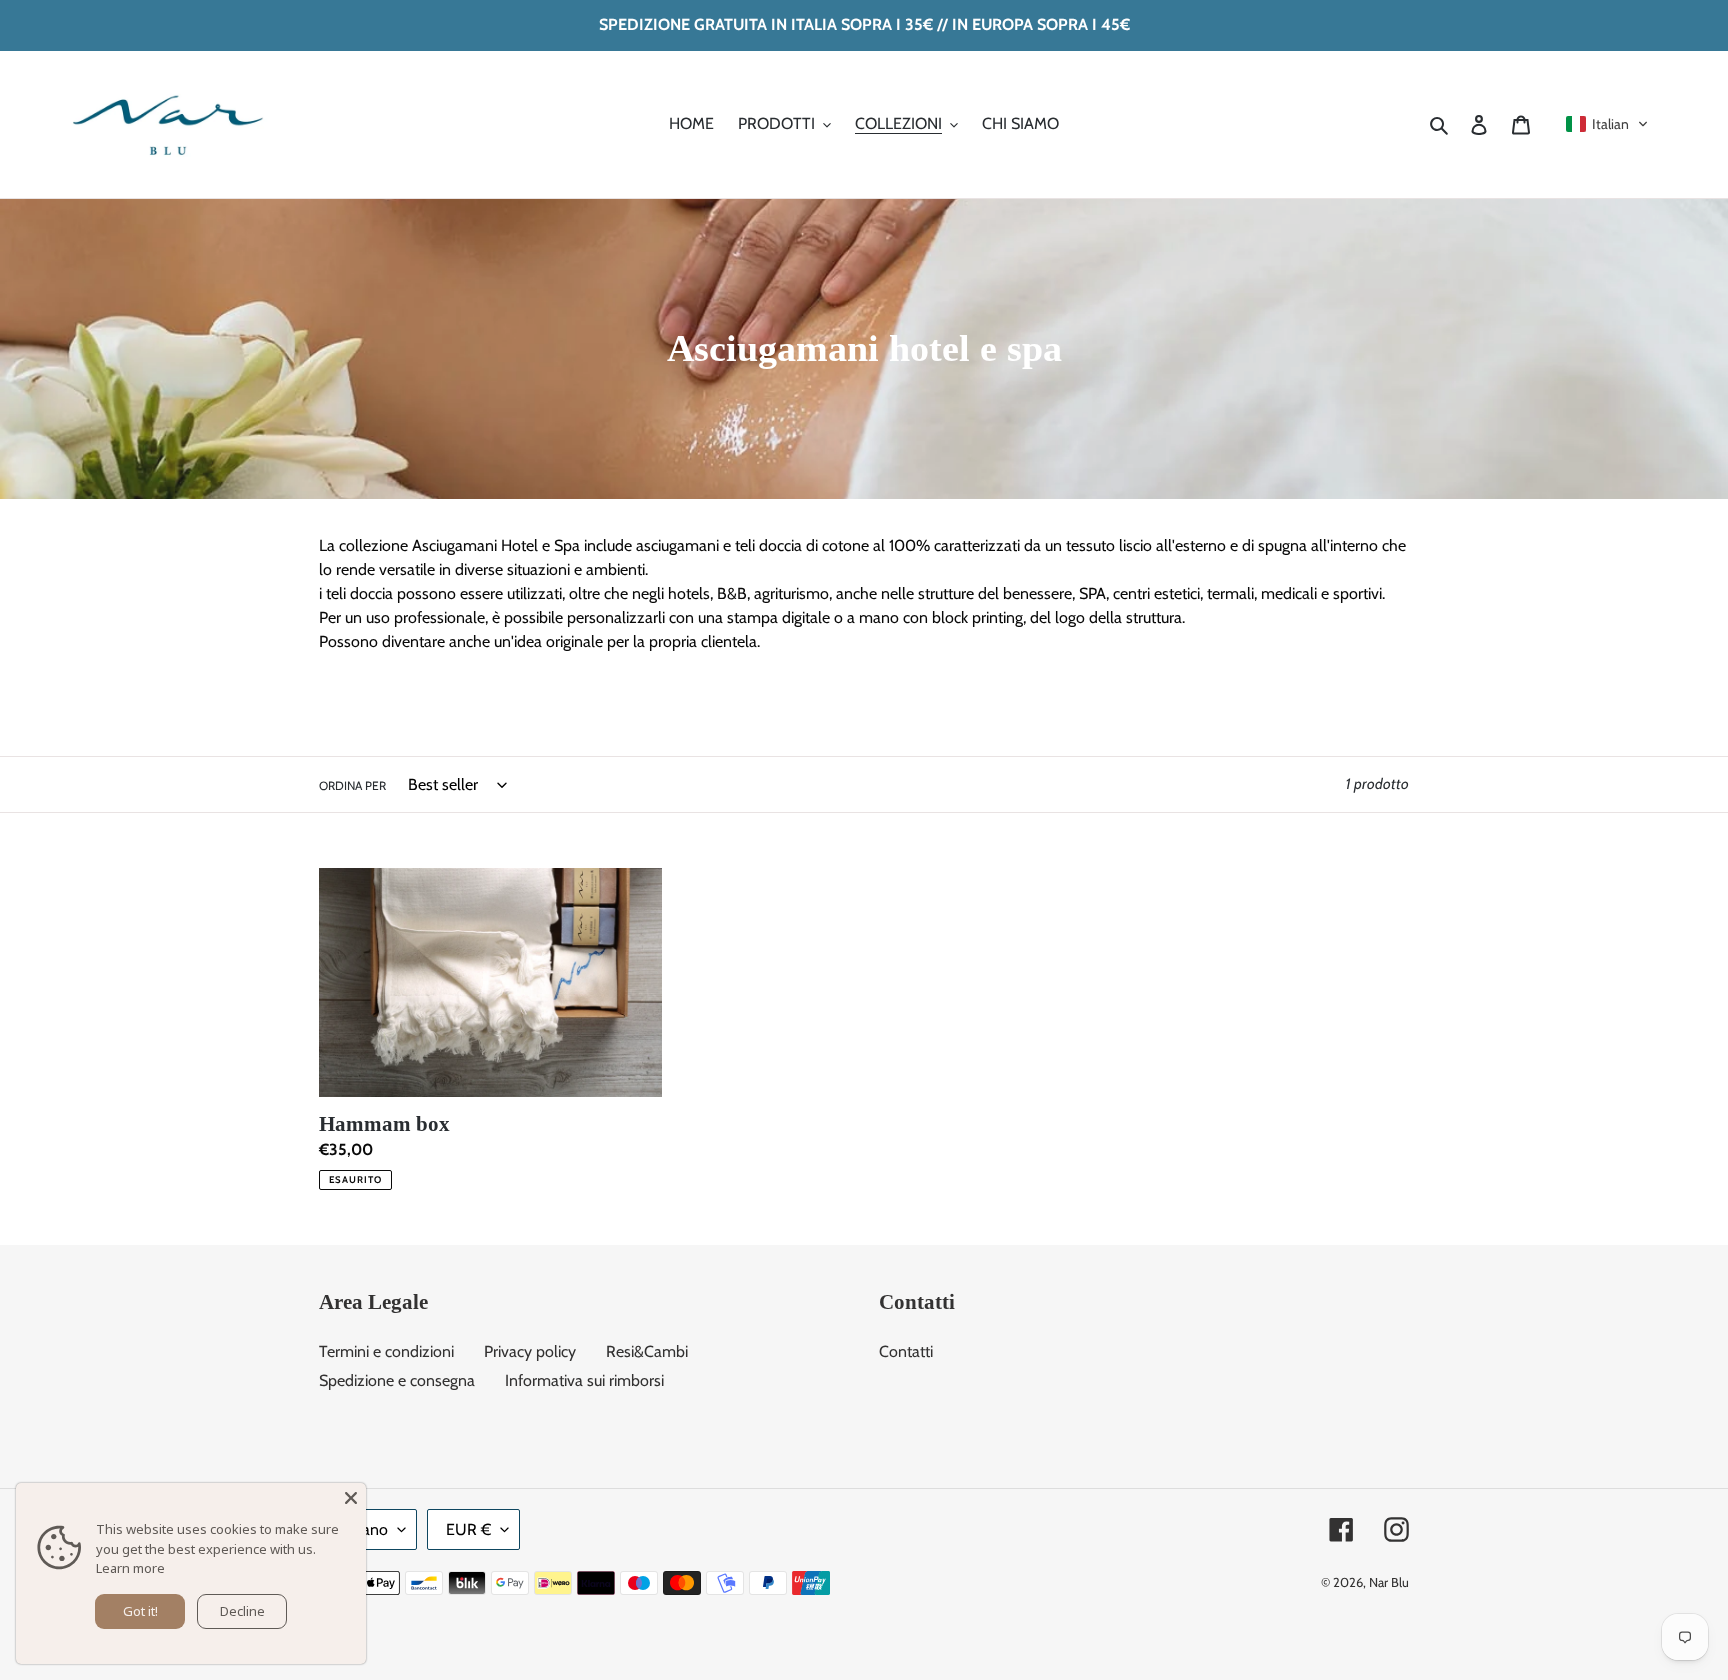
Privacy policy (530, 1351)
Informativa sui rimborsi (584, 1380)
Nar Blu (1389, 1582)
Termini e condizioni (386, 1351)
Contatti (906, 1351)
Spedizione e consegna (397, 1380)
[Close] (351, 1498)
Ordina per (352, 785)
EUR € (468, 1529)
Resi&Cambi (647, 1351)
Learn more (130, 1568)
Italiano (363, 1529)
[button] (1607, 124)
